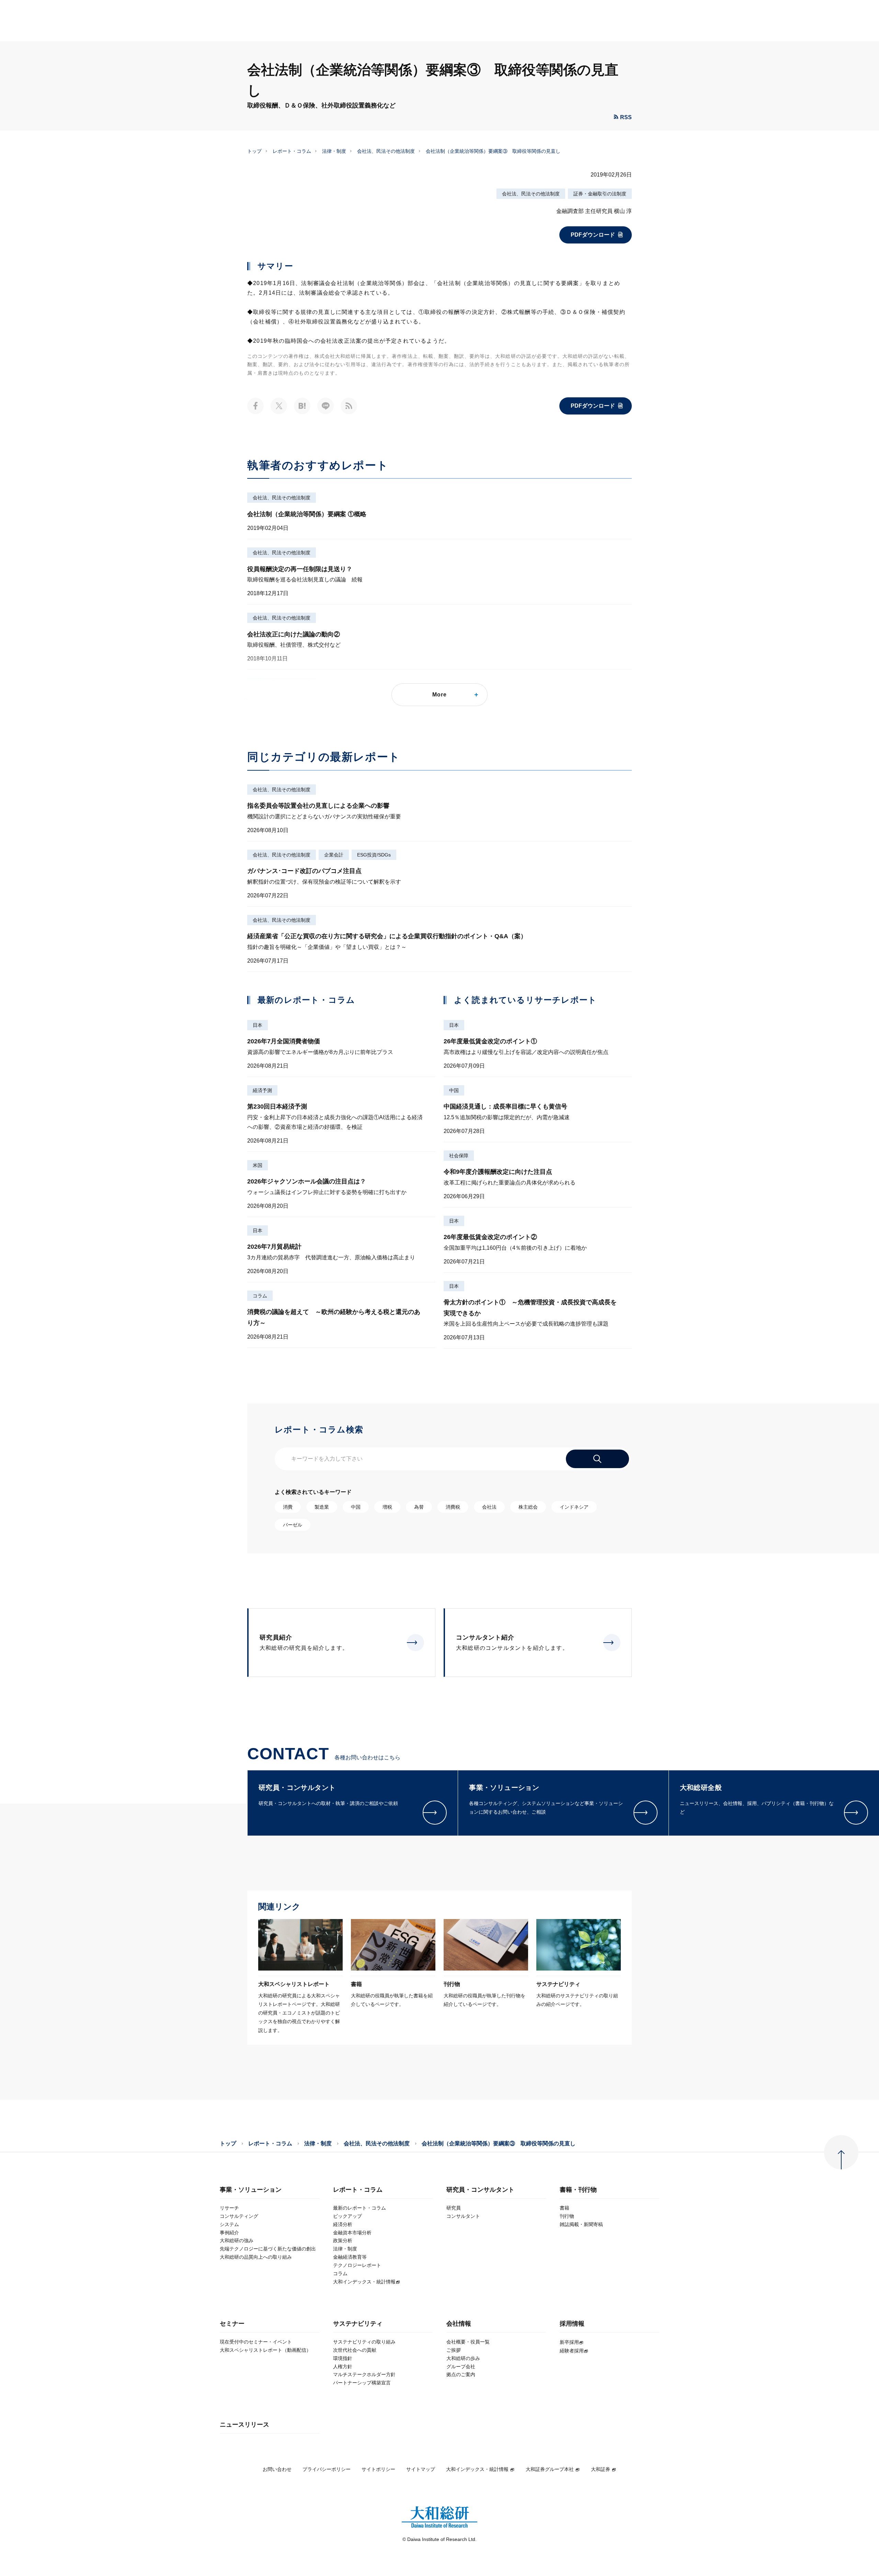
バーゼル (293, 1525)
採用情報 (572, 2324)
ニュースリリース (244, 2425)
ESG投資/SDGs (374, 855)
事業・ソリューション (251, 2190)
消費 (288, 1507)
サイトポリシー (378, 2469)
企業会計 (334, 855)
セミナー (232, 2324)
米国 (258, 1165)
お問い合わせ (277, 2469)
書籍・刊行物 (578, 2190)
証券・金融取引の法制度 (600, 194)
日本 (258, 1025)
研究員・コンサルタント (480, 2190)
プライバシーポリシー (327, 2469)
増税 (387, 1507)
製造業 (322, 1507)
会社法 (489, 1507)
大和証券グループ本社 (550, 2469)
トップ (254, 151)
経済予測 (262, 1090)
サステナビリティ (358, 2324)
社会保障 (459, 1156)
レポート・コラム (292, 151)
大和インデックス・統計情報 (477, 2469)
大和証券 (601, 2469)
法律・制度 (334, 151)
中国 (454, 1090)
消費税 (453, 1507)
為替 (419, 1507)
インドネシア (574, 1507)
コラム (260, 1296)
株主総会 (528, 1507)
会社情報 (459, 2324)
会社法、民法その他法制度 (386, 151)
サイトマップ (421, 2469)
